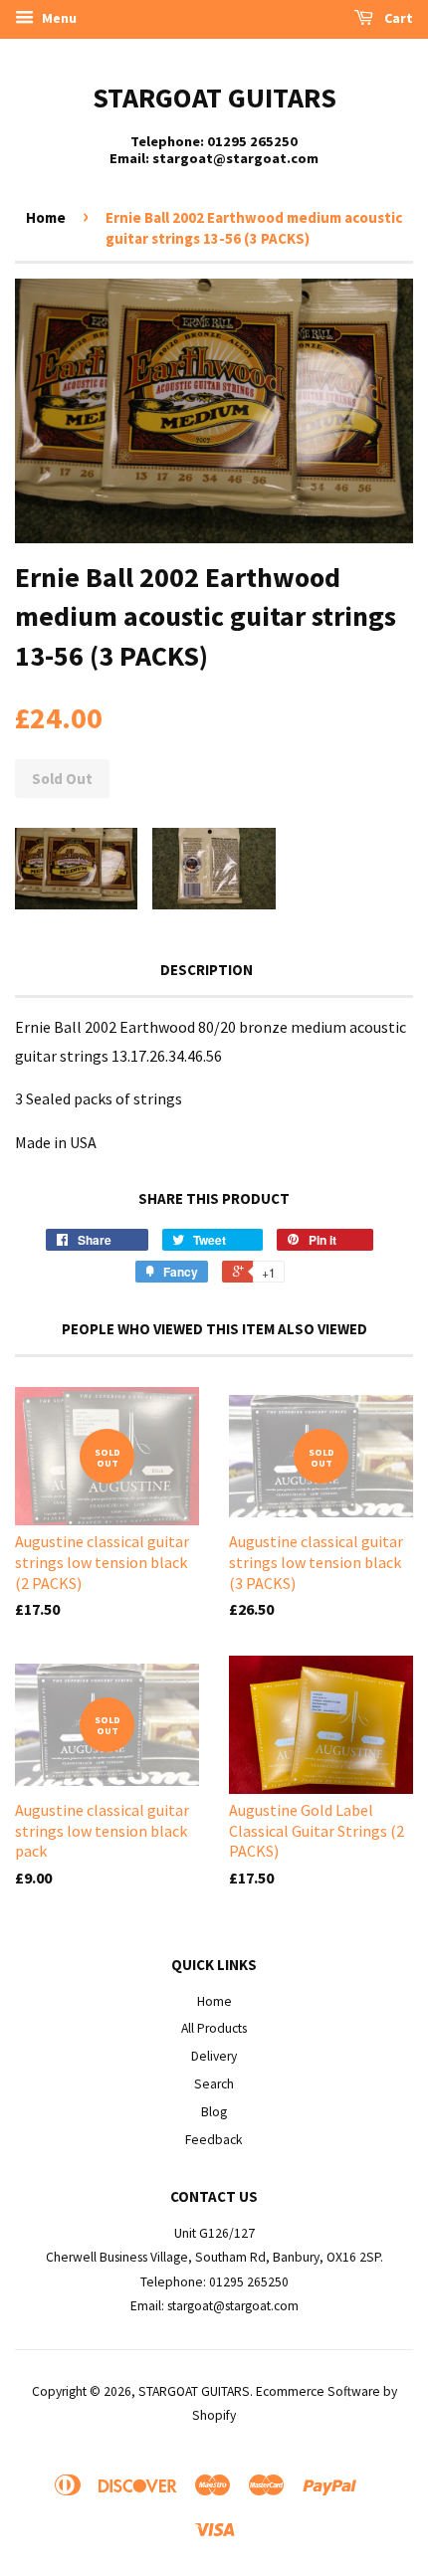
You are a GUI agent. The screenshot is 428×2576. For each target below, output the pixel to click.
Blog (214, 2112)
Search (214, 2084)
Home (46, 217)
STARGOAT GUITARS (214, 98)
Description (207, 970)
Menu (58, 18)
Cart (397, 18)
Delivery (214, 2056)
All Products (214, 2028)
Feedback (214, 2140)
